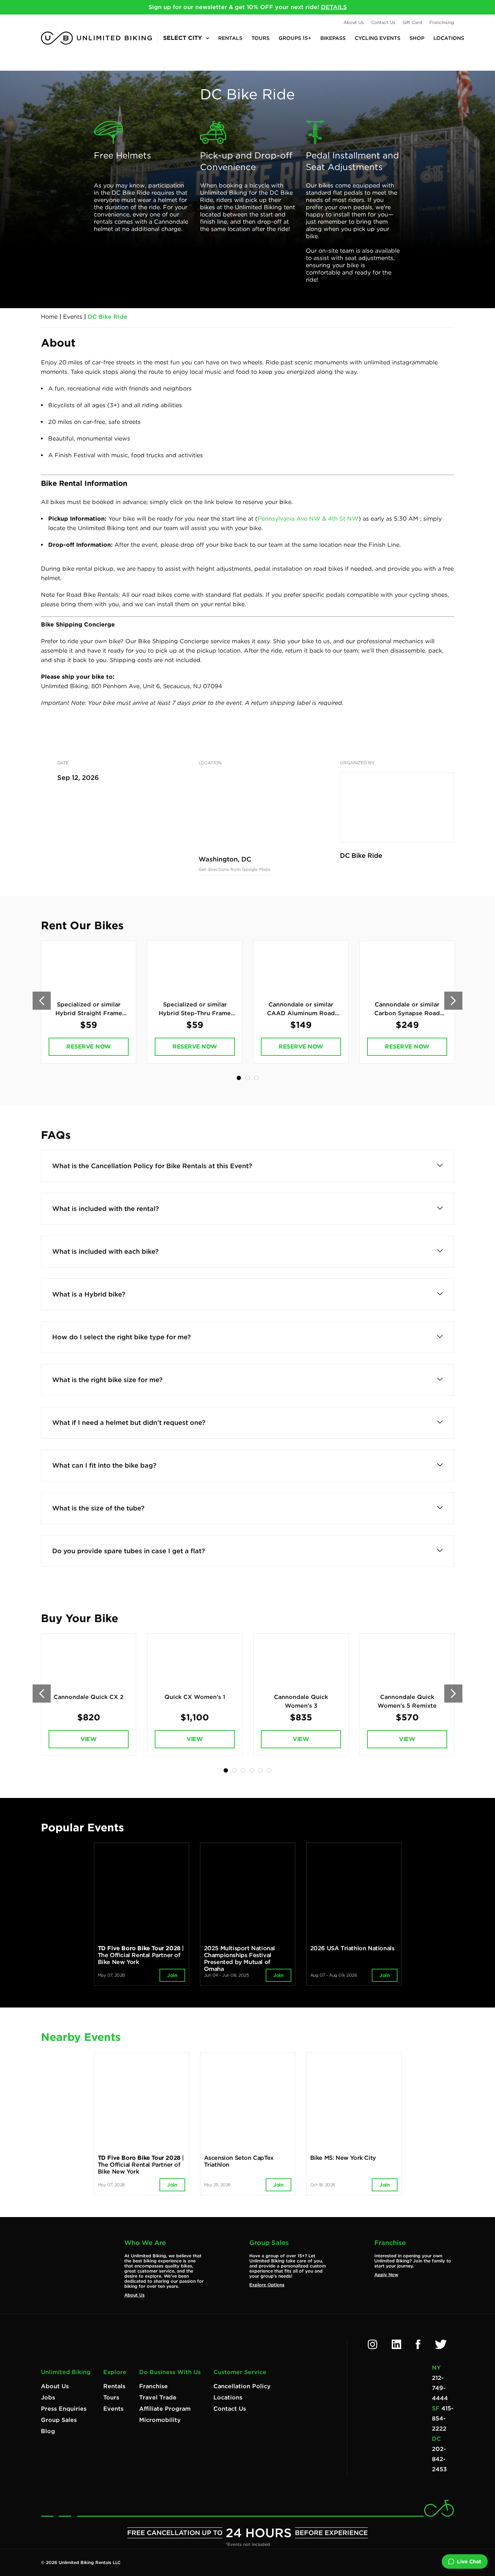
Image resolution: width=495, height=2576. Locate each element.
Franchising (442, 22)
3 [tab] (256, 1078)
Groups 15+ (295, 38)
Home (49, 317)
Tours (261, 38)
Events (73, 317)
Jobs (48, 2397)
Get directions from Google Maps (234, 869)
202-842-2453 (439, 2459)
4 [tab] (252, 1770)
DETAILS (334, 7)
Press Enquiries (64, 2409)
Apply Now (386, 2275)
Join (172, 1975)
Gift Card (412, 22)
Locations (449, 38)
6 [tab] (269, 1770)
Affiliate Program (165, 2409)
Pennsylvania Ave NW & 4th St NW (308, 519)
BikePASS (333, 38)
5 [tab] (261, 1770)
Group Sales (59, 2420)
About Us (354, 22)
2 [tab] (247, 1078)
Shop (417, 38)
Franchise (153, 2386)
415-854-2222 (443, 2418)
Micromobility (160, 2420)
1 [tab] (239, 1078)
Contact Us (383, 22)
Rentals (230, 38)
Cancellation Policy (242, 2386)
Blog (48, 2431)
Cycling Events (378, 38)
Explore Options (267, 2285)
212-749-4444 (440, 2388)
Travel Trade (158, 2397)
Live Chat (469, 2561)
